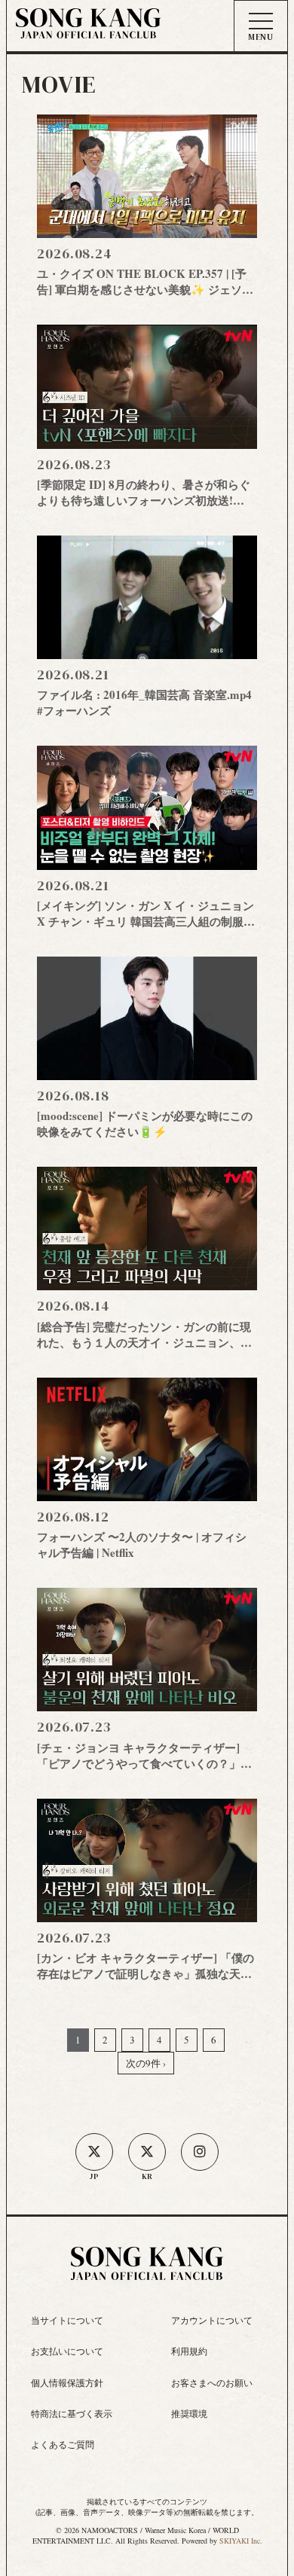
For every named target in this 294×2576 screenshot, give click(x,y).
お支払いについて (67, 2351)
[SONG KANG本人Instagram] (200, 2152)
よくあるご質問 (63, 2444)
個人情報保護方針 (67, 2382)
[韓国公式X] (147, 2152)
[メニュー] (261, 27)
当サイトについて (67, 2320)
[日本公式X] (94, 2152)
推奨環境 (189, 2413)
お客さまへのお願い (212, 2382)
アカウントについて (212, 2320)
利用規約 (189, 2351)
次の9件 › (146, 2063)
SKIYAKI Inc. (241, 2541)
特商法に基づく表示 (72, 2413)
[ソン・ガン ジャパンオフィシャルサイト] (88, 29)
